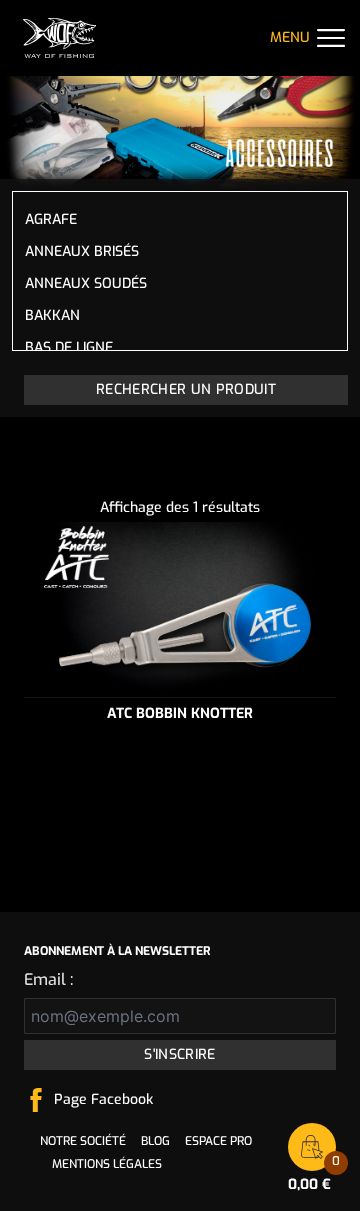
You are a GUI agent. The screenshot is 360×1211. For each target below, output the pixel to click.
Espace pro (218, 1141)
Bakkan (52, 315)
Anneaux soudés (86, 283)
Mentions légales (107, 1164)
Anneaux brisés (82, 251)
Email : (48, 979)
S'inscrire (180, 1054)
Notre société (83, 1141)
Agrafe (51, 219)
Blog (155, 1141)
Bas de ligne (69, 347)
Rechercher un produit (186, 389)
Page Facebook (103, 1099)
